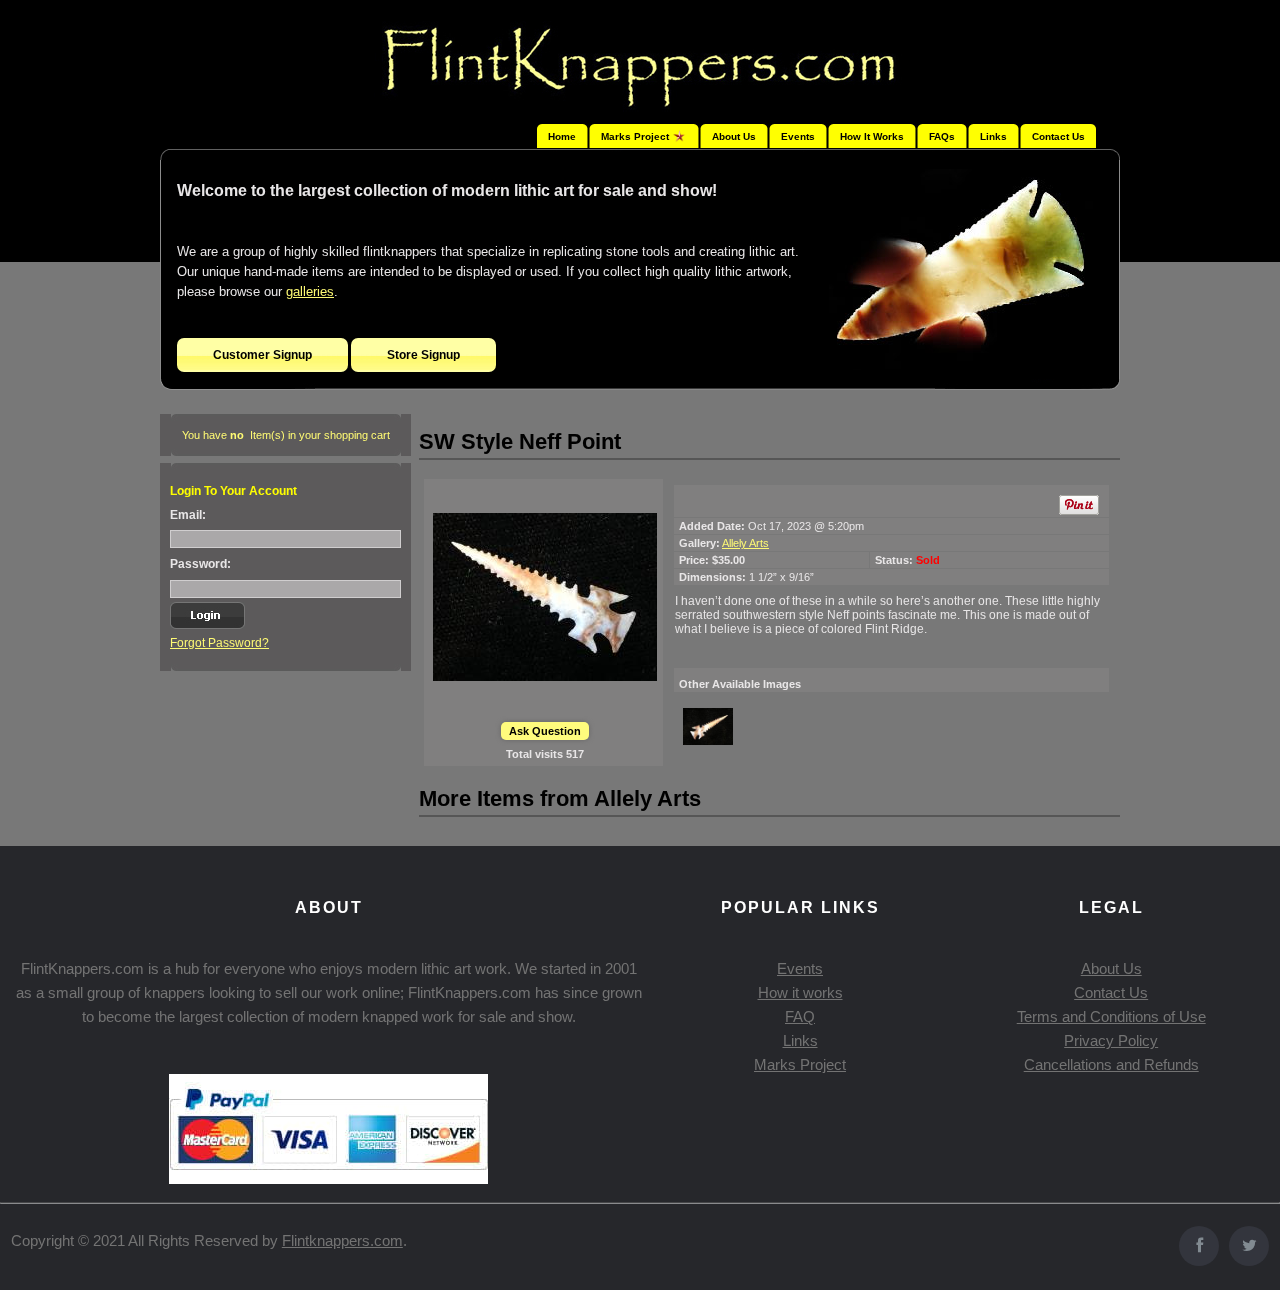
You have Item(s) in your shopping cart (286, 435)
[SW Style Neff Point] (545, 597)
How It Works (872, 136)
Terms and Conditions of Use (1111, 1016)
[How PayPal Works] (328, 1178)
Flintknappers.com (342, 1240)
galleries (310, 291)
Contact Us (1058, 136)
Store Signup (423, 355)
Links (993, 136)
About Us (734, 136)
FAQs (942, 136)
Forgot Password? (219, 643)
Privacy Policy (1111, 1040)
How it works (800, 992)
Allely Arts (745, 543)
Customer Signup (262, 355)
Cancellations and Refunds (1111, 1064)
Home (562, 136)
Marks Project (800, 1064)
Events (798, 136)
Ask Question (545, 731)
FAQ (800, 1016)
